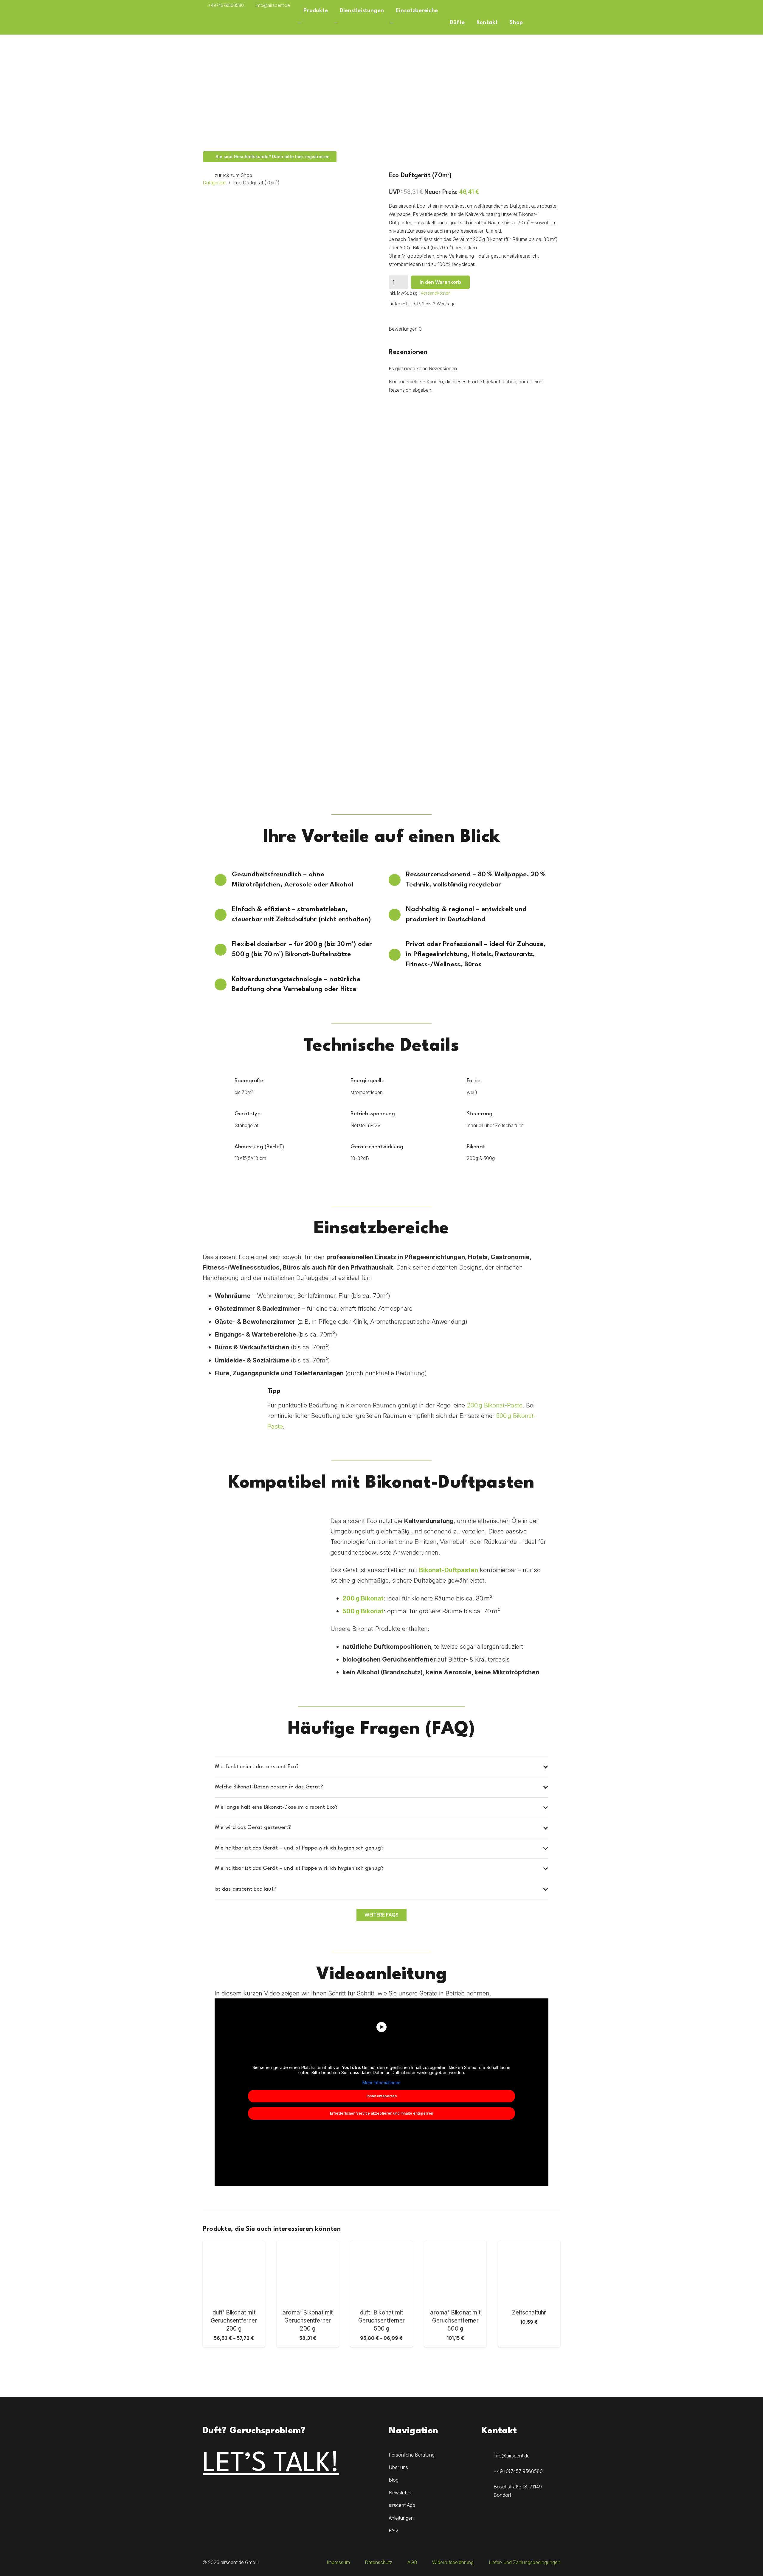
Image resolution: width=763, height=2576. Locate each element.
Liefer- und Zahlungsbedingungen (525, 2562)
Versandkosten (436, 293)
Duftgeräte (214, 183)
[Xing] (545, 5)
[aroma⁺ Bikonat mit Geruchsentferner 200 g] (308, 2272)
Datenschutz (379, 2562)
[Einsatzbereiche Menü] (392, 23)
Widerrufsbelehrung (453, 2562)
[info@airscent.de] (488, 2456)
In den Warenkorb (440, 282)
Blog (394, 2480)
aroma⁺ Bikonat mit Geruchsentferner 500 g (455, 2320)
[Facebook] (534, 5)
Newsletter (400, 2493)
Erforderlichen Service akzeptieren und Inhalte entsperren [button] (381, 2113)
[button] (557, 5)
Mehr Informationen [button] (381, 2083)
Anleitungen (401, 2518)
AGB (412, 2562)
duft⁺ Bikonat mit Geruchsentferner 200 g (234, 2320)
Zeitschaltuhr (529, 2312)
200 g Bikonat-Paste (495, 1405)
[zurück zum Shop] (209, 175)
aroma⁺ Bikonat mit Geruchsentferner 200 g (308, 2320)
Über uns (398, 2467)
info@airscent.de (512, 2456)
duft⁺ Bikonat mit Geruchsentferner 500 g (381, 2320)
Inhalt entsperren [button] (382, 2096)
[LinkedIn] (246, 2492)
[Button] (550, 23)
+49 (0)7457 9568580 (518, 2471)
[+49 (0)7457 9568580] (488, 2471)
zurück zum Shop (234, 175)
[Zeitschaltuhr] (529, 2272)
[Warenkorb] (535, 23)
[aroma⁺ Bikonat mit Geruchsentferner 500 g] (455, 2272)
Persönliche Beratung (412, 2455)
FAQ (393, 2530)
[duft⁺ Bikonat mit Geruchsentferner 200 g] (234, 2272)
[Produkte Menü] (299, 23)
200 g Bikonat (363, 1598)
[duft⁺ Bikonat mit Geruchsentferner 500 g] (381, 2272)
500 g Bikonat (363, 1611)
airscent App (402, 2505)
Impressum (338, 2562)
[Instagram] (211, 2492)
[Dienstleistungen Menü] (336, 23)
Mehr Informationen (529, 2342)
